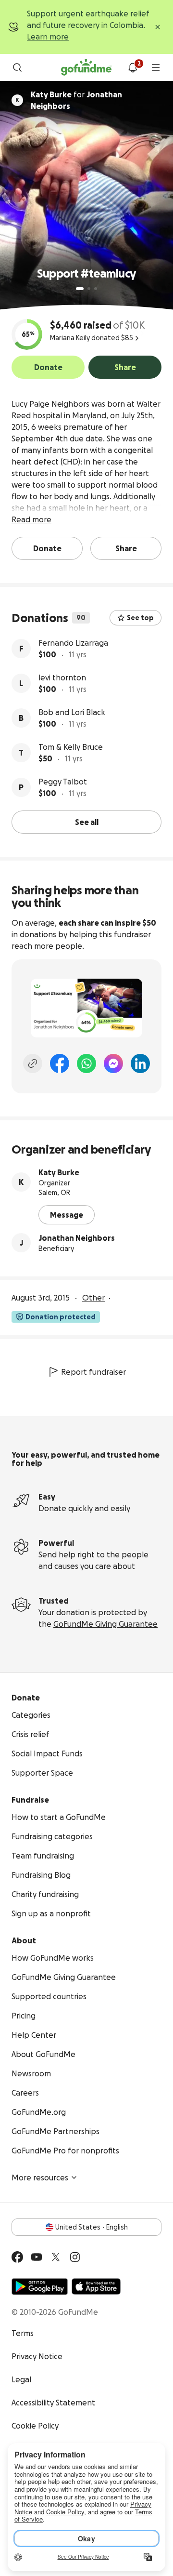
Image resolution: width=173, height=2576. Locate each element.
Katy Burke (59, 1172)
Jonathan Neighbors (77, 1238)
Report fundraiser (93, 1372)
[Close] (158, 27)
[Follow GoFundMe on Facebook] (17, 2257)
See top (140, 618)
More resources (40, 2178)
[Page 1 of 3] (80, 289)
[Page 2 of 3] (89, 289)
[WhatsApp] (86, 1063)
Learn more (48, 37)
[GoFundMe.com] (86, 67)
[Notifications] (133, 67)
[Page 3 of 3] (96, 289)
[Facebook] (60, 1063)
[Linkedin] (140, 1063)
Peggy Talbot (63, 782)
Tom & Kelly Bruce (71, 747)
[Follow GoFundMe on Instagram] (75, 2257)
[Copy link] (33, 1063)
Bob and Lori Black (72, 712)
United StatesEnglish (92, 2227)
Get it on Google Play (40, 2286)
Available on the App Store (96, 2286)
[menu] (156, 67)
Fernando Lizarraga (73, 643)
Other (93, 1298)
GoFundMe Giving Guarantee (105, 1624)
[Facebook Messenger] (113, 1063)
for (76, 100)
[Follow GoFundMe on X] (56, 2257)
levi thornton (62, 677)
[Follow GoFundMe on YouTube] (37, 2257)
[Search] (17, 67)
